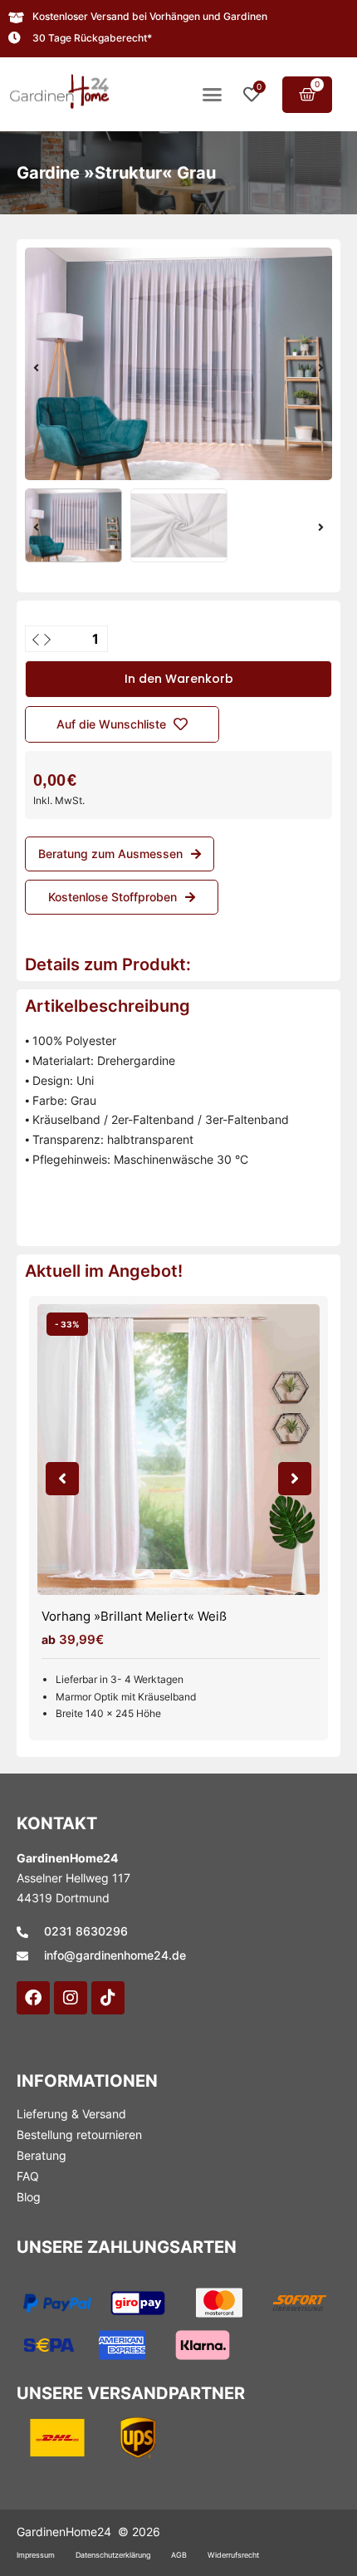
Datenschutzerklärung (113, 2555)
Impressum (36, 2555)
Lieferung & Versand (71, 2114)
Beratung (42, 2155)
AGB (179, 2555)
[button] (213, 94)
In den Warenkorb (179, 679)
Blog (29, 2197)
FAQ (28, 2176)
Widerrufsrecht (233, 2555)
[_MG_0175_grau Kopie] (178, 364)
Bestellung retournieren (79, 2134)
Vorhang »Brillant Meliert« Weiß (134, 1616)
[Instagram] (71, 1998)
